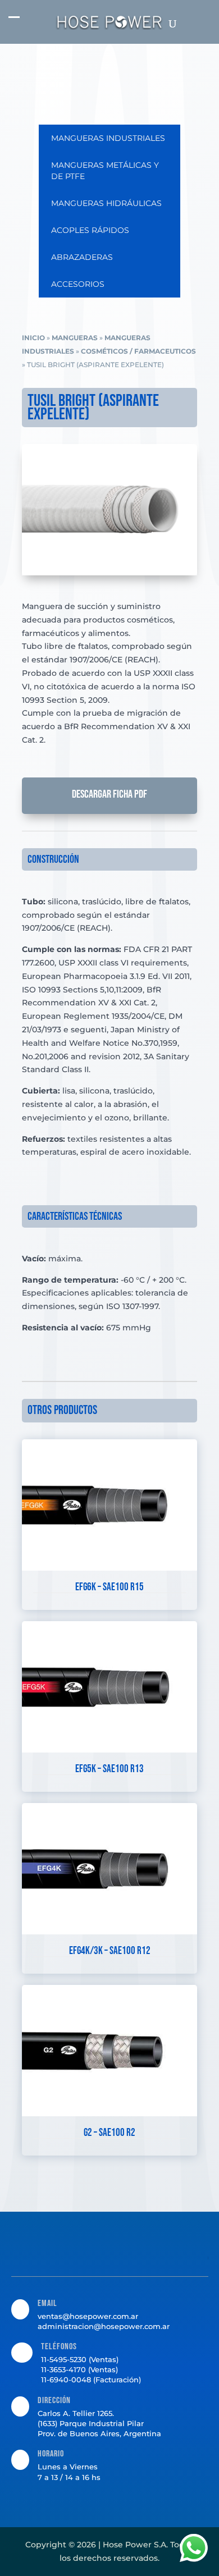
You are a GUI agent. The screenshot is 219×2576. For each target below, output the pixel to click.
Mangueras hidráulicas (106, 203)
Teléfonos (59, 2347)
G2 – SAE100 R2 (109, 2133)
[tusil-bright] (109, 573)
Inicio (33, 338)
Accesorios (78, 284)
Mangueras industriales (108, 138)
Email (47, 2303)
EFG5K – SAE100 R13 (109, 1769)
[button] (14, 23)
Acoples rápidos (90, 230)
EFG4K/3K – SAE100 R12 (110, 1951)
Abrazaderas (82, 257)
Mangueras (75, 338)
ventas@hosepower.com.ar (88, 2316)
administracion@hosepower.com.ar (104, 2326)
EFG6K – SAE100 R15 (109, 1587)
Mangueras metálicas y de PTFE (105, 171)
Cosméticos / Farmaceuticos (138, 351)
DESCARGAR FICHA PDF (109, 794)
